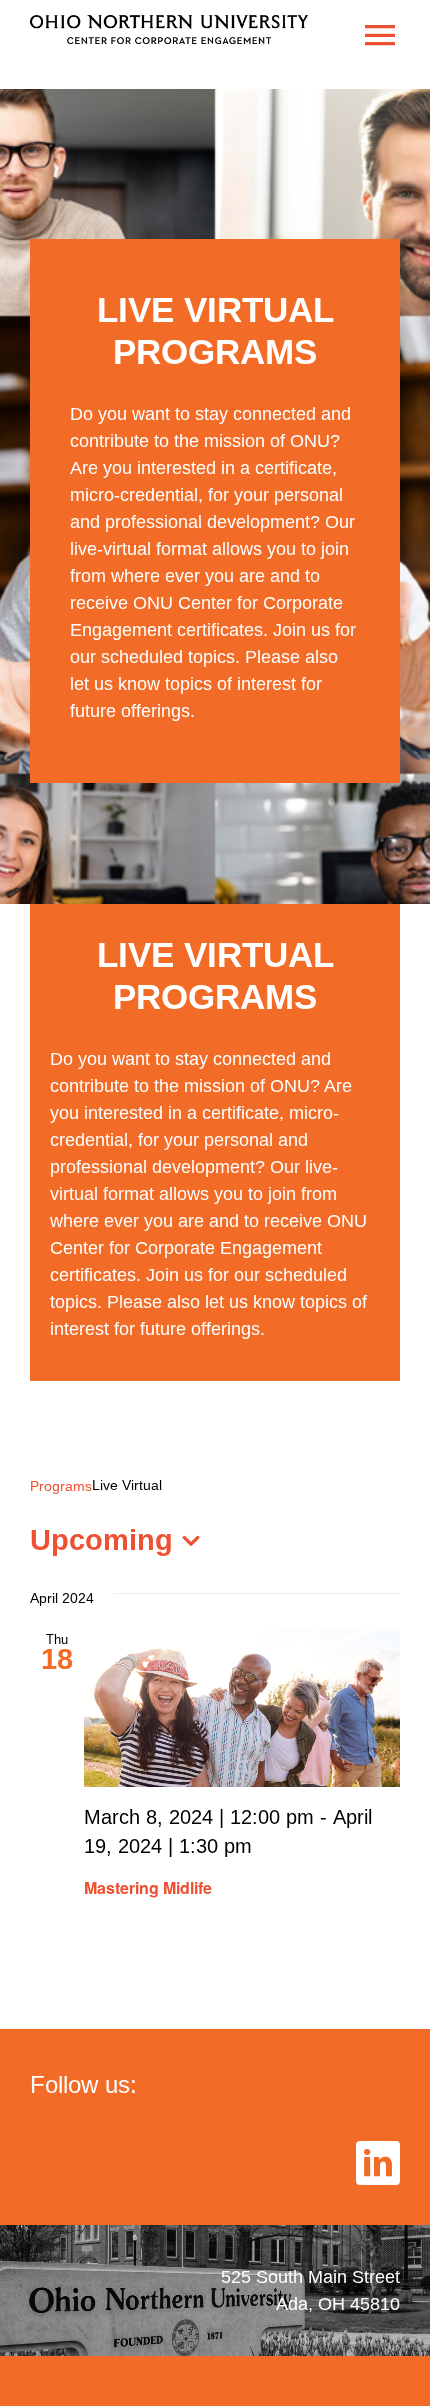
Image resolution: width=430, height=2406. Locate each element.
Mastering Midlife (148, 1887)
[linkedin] (378, 2163)
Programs (61, 1486)
